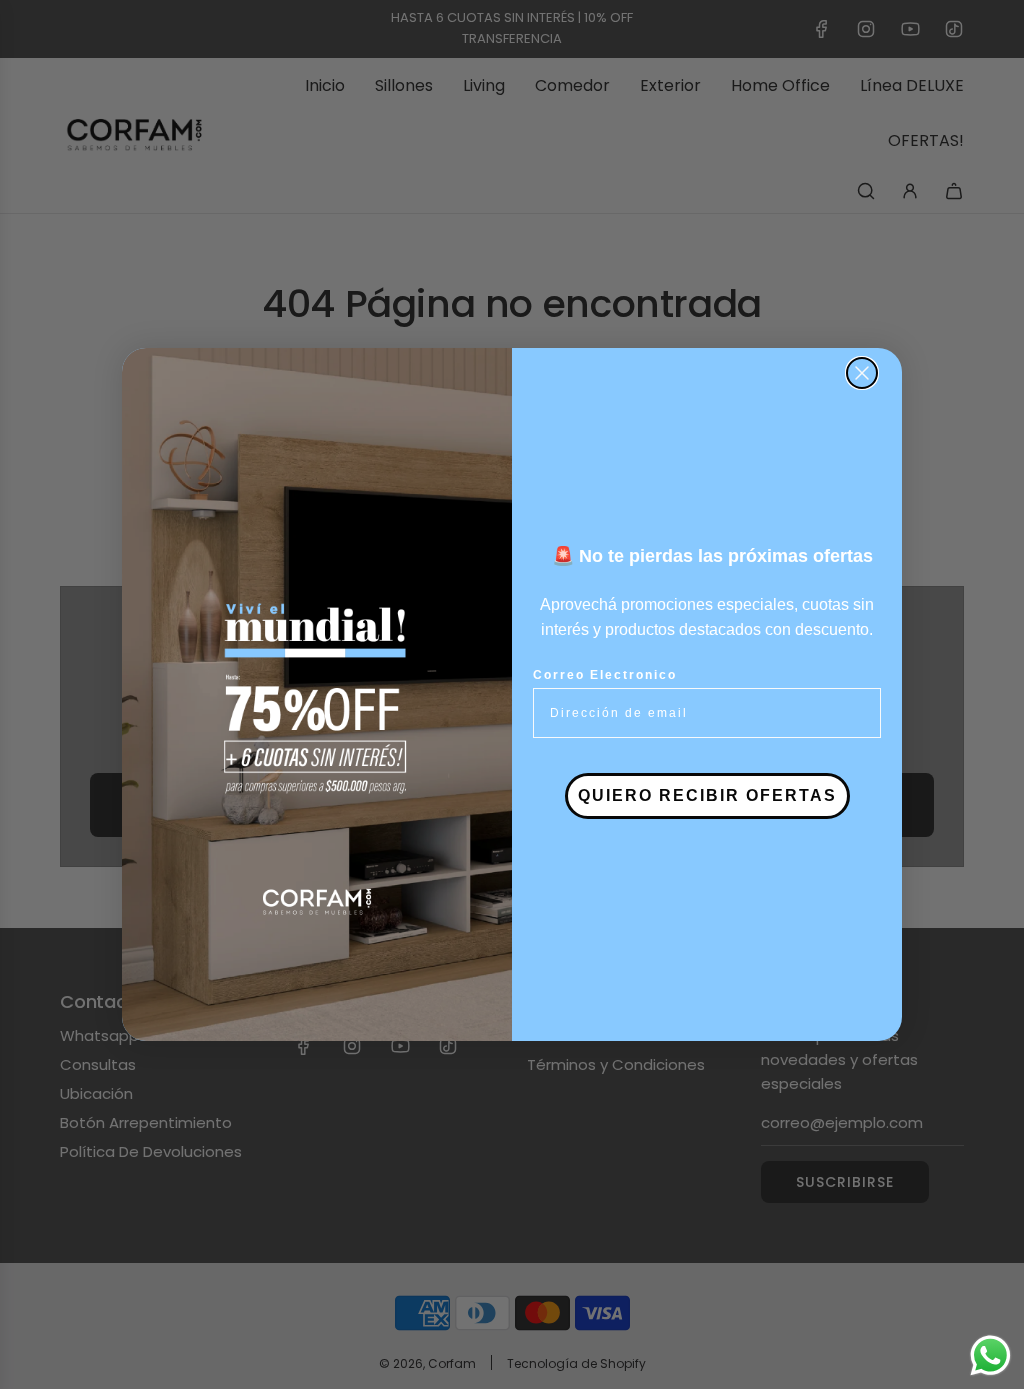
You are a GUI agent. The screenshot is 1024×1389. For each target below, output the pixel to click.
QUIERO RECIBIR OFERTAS (707, 795)
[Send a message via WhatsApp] (990, 1355)
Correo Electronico (605, 675)
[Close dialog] (862, 373)
